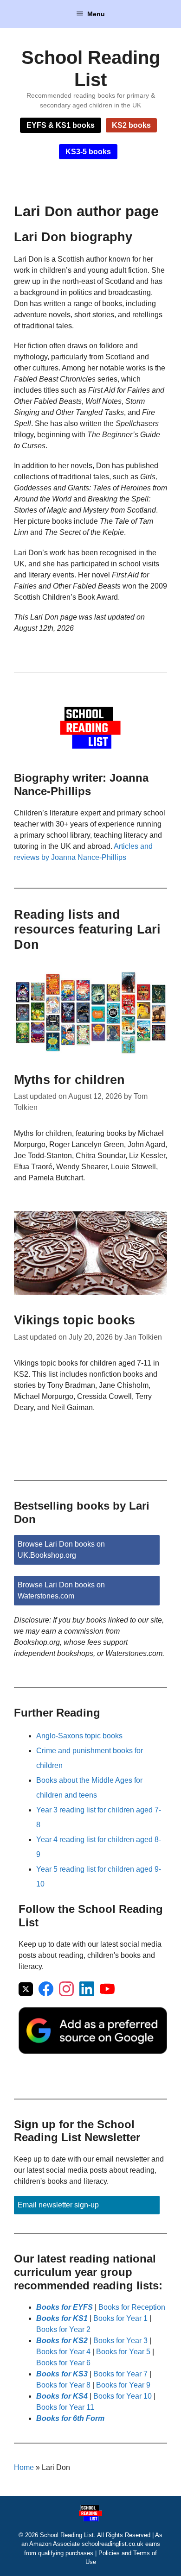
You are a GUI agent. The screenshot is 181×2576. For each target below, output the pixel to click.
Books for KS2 (62, 2341)
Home (24, 2467)
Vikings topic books (74, 1320)
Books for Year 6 (63, 2363)
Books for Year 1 (120, 2318)
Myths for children (69, 1080)
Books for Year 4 (63, 2352)
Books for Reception (132, 2307)
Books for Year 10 (123, 2396)
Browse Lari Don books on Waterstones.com (61, 1590)
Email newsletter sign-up (58, 2205)
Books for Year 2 (63, 2329)
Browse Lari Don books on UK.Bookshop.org (61, 1550)
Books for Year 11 (65, 2407)
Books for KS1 (62, 2318)
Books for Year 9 (123, 2385)
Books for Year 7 (120, 2374)
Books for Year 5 (123, 2352)
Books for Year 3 (120, 2341)
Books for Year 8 (63, 2385)
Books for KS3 (62, 2374)
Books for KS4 (62, 2396)
